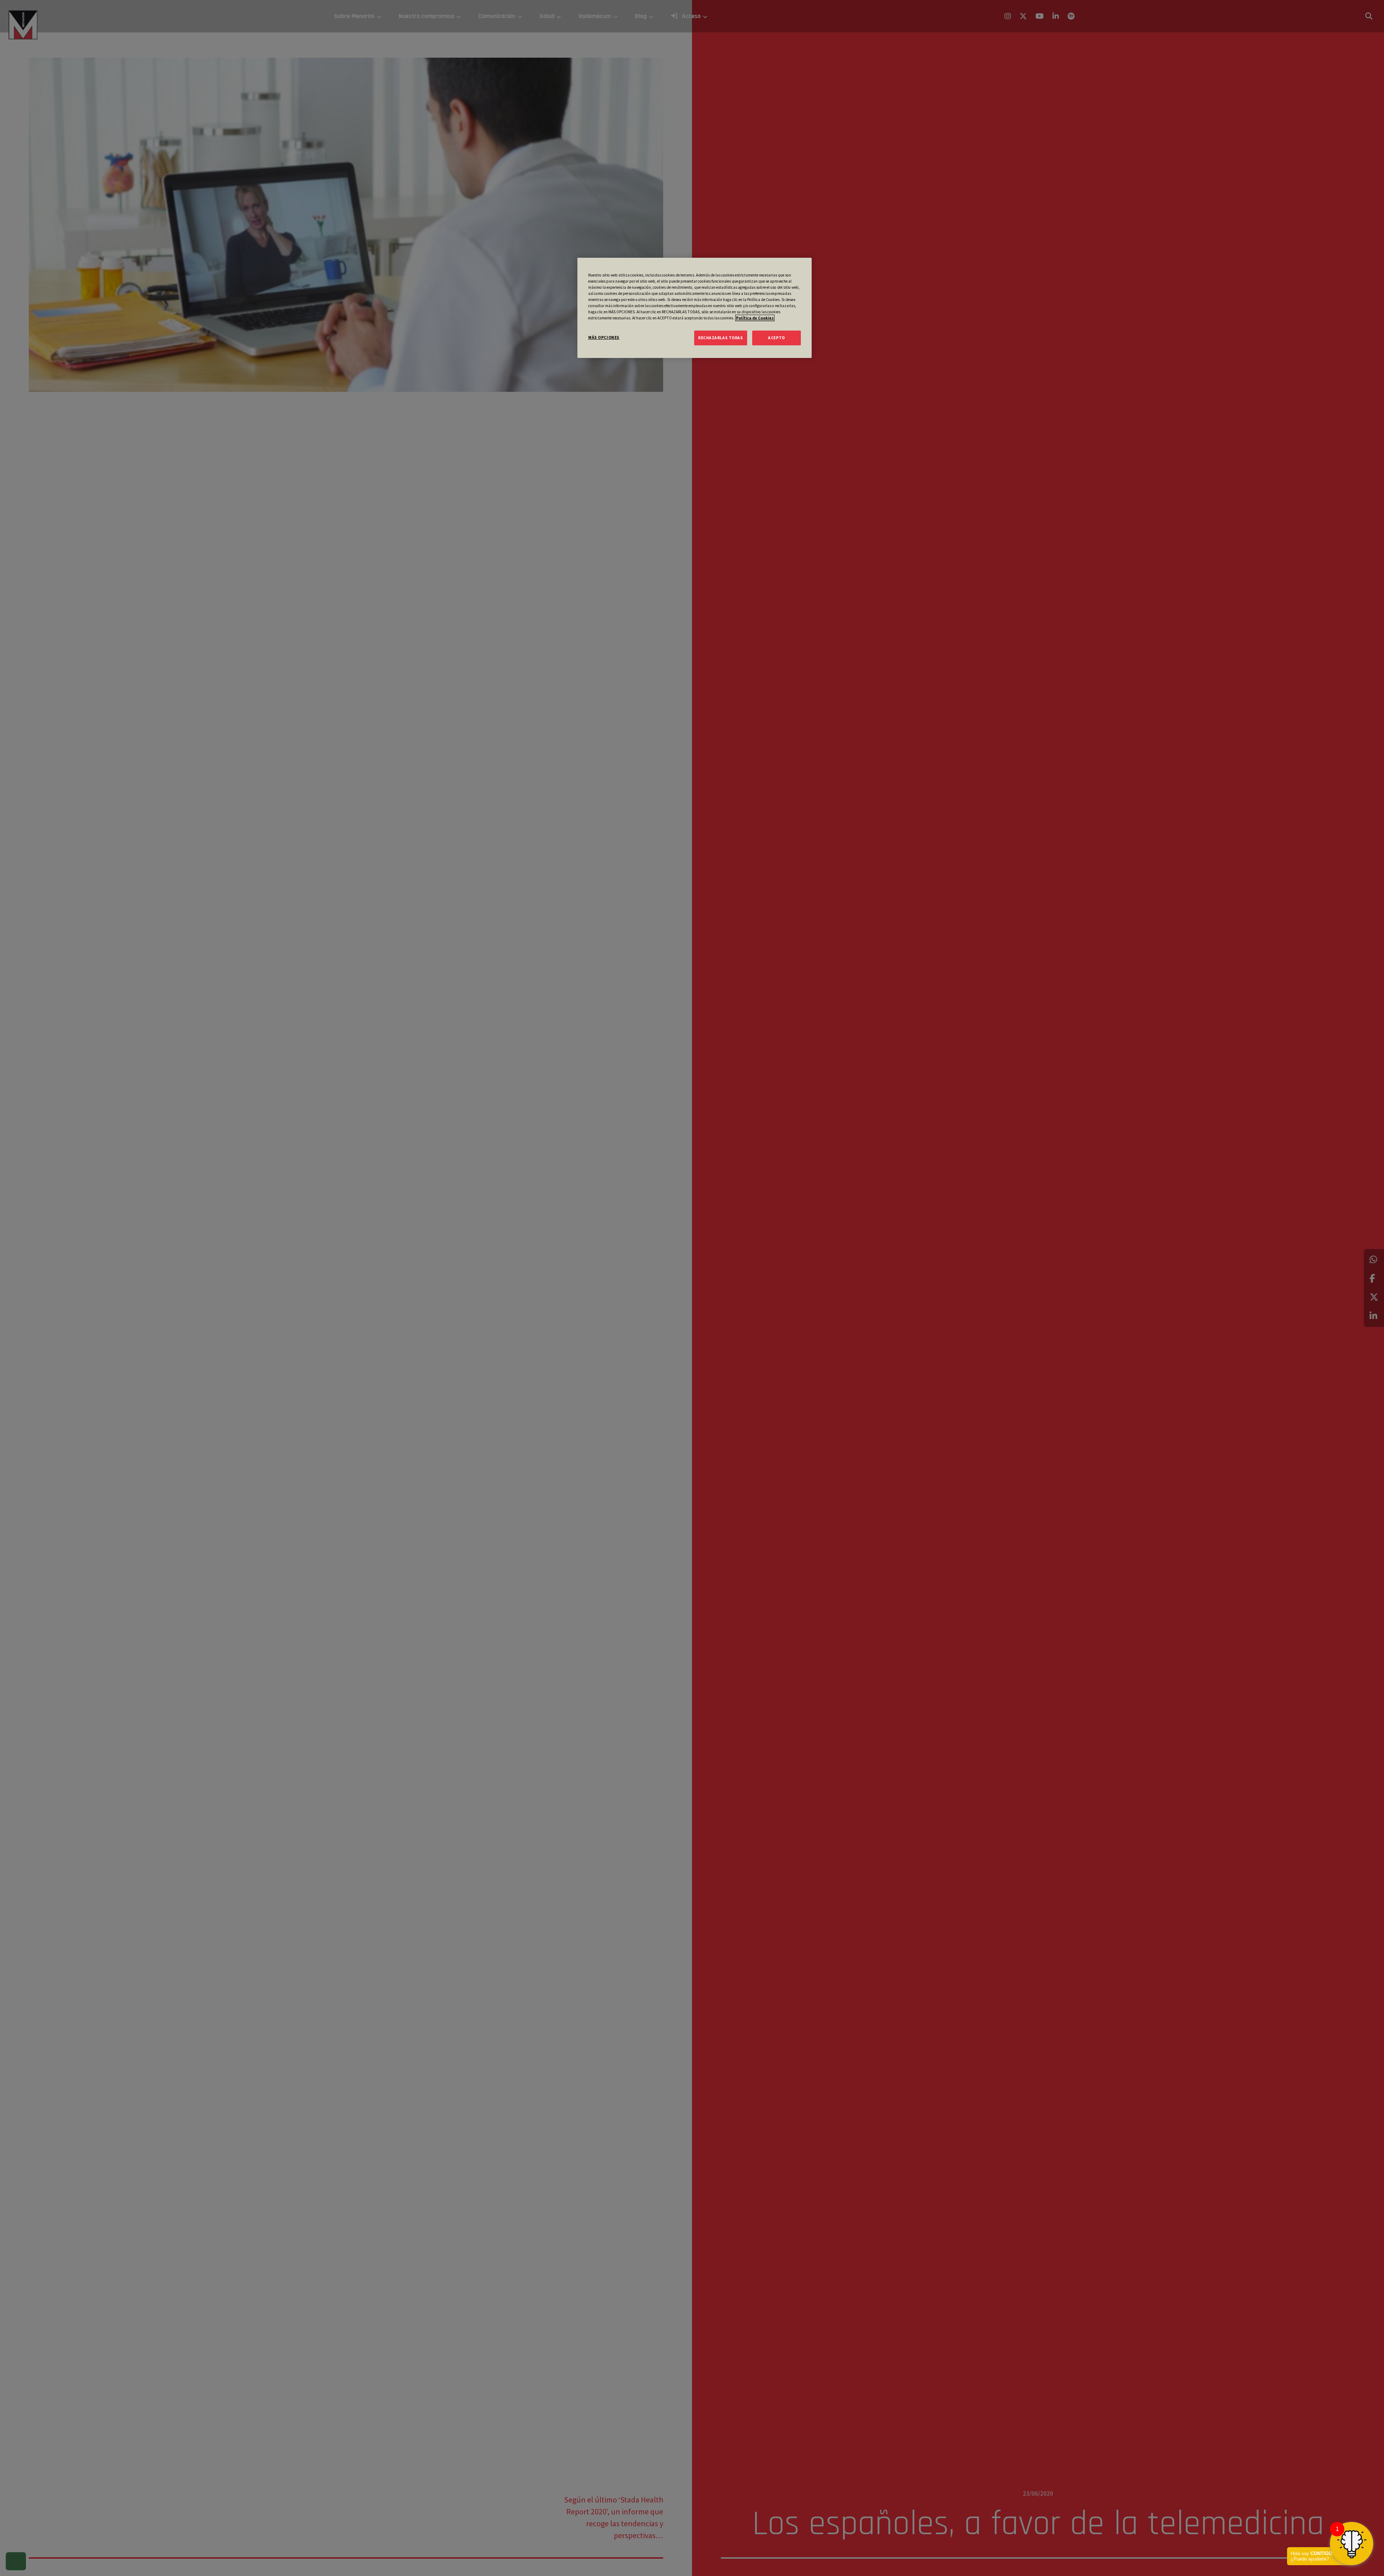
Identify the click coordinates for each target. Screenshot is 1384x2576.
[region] (695, 308)
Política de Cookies (755, 318)
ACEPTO (776, 337)
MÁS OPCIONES (604, 337)
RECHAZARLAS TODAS (721, 337)
